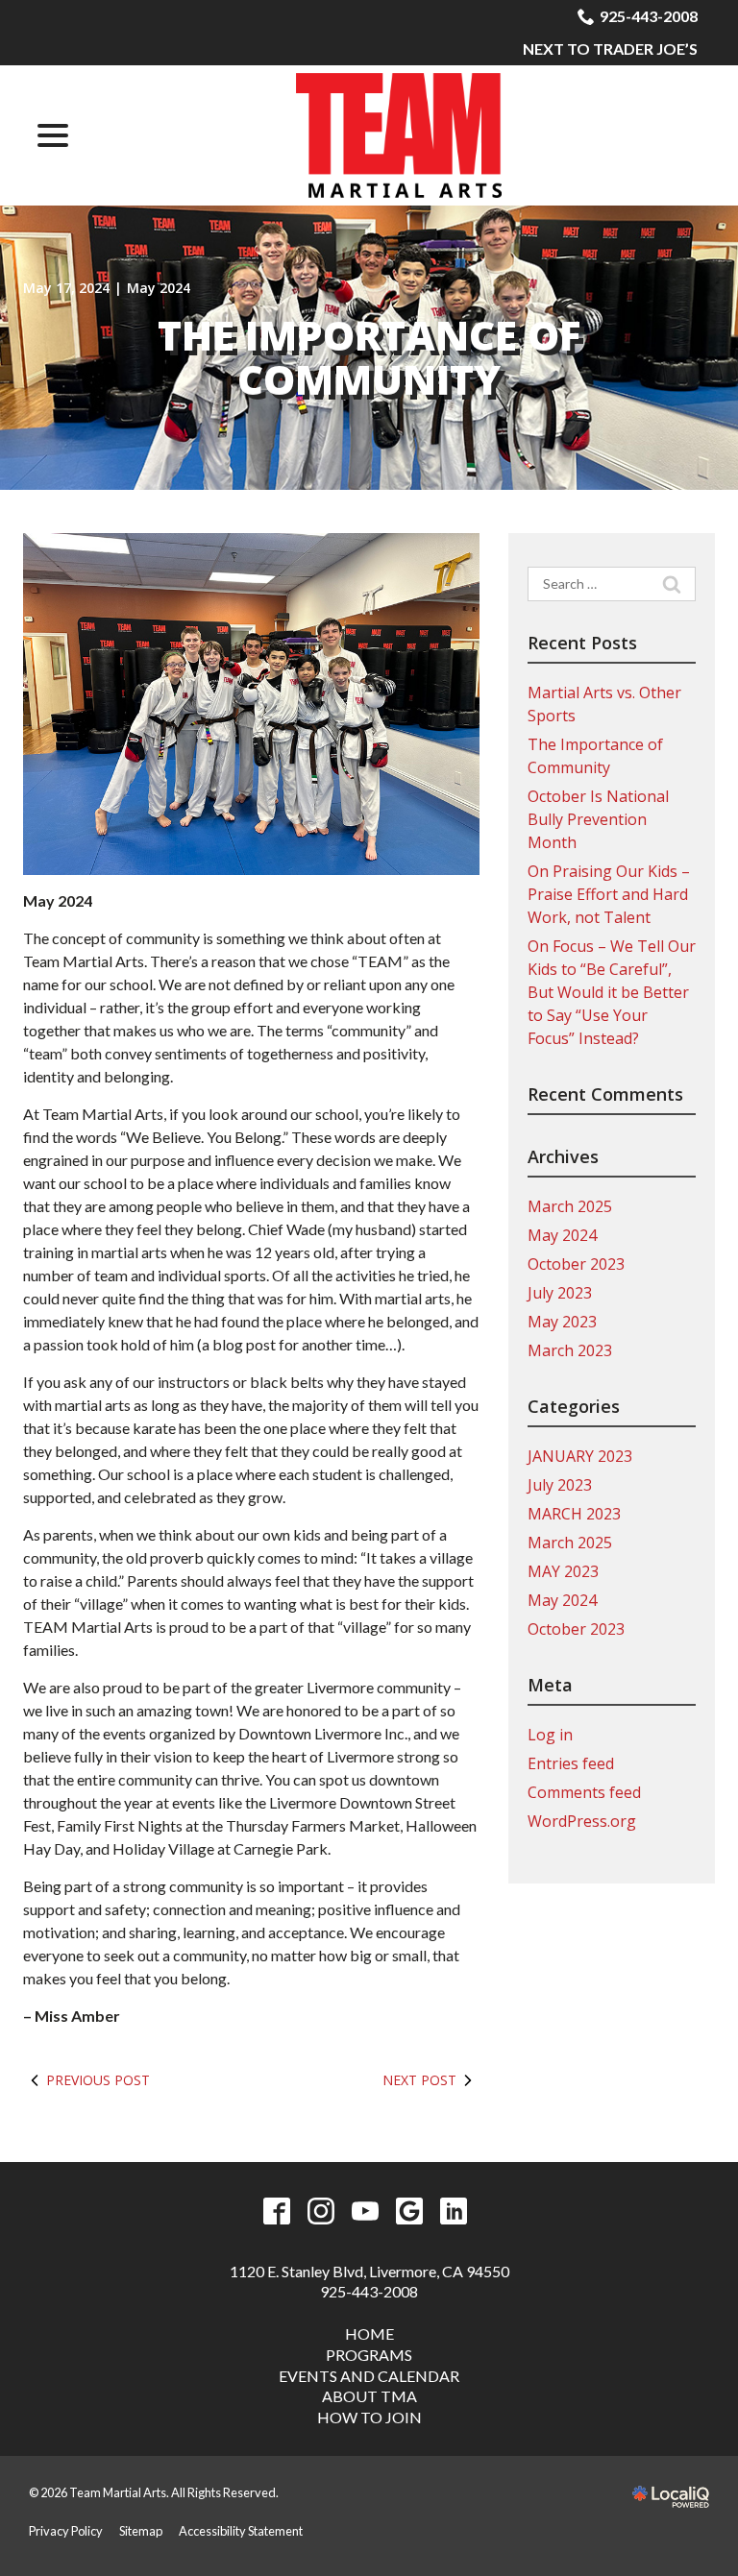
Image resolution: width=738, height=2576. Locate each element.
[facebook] (277, 2211)
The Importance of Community (369, 358)
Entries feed (571, 1763)
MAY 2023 (563, 1571)
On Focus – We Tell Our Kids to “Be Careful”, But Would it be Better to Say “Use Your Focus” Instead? (612, 992)
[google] (410, 2211)
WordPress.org (582, 1821)
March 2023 (570, 1350)
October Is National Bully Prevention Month (598, 819)
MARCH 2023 (574, 1514)
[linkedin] (454, 2211)
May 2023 (562, 1322)
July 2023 (560, 1293)
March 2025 (570, 1206)
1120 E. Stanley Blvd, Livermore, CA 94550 (369, 2271)
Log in (550, 1735)
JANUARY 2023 (580, 1456)
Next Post (419, 2080)
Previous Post (98, 2080)
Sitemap (141, 2531)
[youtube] (366, 2211)
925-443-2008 (649, 16)
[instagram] (321, 2211)
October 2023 (576, 1264)
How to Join (369, 2417)
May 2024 (159, 288)
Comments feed (584, 1792)
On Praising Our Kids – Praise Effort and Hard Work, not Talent (609, 894)
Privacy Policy (66, 2531)
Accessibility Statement (241, 2531)
